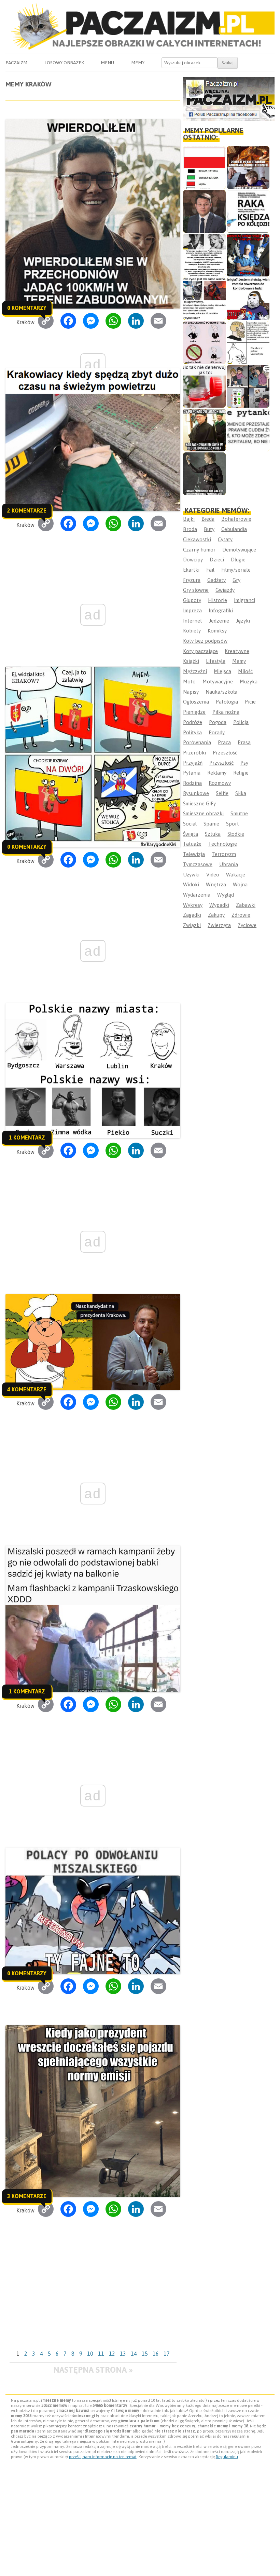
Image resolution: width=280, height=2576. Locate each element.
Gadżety (216, 580)
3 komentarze (27, 2196)
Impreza (192, 610)
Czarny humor (199, 550)
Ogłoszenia (196, 702)
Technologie (223, 844)
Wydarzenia (197, 895)
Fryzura (192, 580)
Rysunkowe (196, 793)
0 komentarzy (27, 308)
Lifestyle (216, 661)
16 (156, 2354)
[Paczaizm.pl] (140, 26)
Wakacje (236, 875)
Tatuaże (192, 844)
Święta (191, 834)
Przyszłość (221, 763)
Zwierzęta (219, 925)
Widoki (191, 884)
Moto (189, 682)
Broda (190, 529)
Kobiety (192, 631)
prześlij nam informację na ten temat (103, 2457)
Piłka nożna (226, 712)
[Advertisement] (93, 2296)
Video (213, 875)
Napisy (191, 692)
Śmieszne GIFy (199, 803)
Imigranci (244, 600)
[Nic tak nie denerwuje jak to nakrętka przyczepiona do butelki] (204, 386)
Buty (209, 529)
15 (145, 2354)
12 (112, 2354)
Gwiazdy (225, 590)
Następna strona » (93, 2370)
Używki (191, 875)
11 (101, 2354)
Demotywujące (239, 550)
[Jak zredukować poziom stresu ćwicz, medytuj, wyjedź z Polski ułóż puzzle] (204, 343)
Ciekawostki (197, 539)
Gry (236, 580)
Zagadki (192, 915)
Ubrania (229, 864)
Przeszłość (225, 753)
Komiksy (217, 631)
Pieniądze (194, 712)
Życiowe (247, 925)
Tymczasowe (198, 864)
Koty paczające (200, 651)
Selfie (222, 793)
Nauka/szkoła (221, 692)
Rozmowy (220, 783)
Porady (217, 732)
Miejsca (222, 671)
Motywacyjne (218, 682)
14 (134, 2354)
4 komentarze (27, 1389)
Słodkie (236, 834)
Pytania (192, 773)
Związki (192, 925)
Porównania (197, 742)
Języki (243, 621)
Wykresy (193, 905)
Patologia (227, 702)
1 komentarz (27, 1137)
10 (90, 2354)
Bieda (208, 519)
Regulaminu (227, 2457)
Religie (241, 773)
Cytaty (225, 539)
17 (167, 2354)
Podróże (193, 722)
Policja (241, 722)
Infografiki (221, 610)
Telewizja (194, 854)
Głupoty (192, 600)
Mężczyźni (195, 671)
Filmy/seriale (236, 570)
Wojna (240, 884)
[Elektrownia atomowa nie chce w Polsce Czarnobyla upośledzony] (248, 343)
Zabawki (246, 905)
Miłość (245, 671)
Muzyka (249, 682)
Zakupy (216, 915)
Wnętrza (216, 884)
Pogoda (218, 722)
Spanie (211, 824)
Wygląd (226, 895)
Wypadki (219, 905)
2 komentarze (27, 510)
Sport (233, 824)
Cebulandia (234, 529)
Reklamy (217, 773)
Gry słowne (196, 590)
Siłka (241, 793)
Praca (224, 742)
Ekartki (191, 570)
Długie (238, 560)
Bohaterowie (236, 519)
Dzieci (217, 560)
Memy (138, 63)
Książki (191, 661)
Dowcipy (193, 560)
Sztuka (213, 834)
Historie (218, 600)
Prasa (244, 742)
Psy (244, 763)
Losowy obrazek (64, 63)
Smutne (239, 813)
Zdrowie (241, 915)
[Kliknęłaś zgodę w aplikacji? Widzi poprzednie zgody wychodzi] (248, 386)
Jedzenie (219, 621)
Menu (107, 63)
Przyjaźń (193, 763)
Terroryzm (224, 854)
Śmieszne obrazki (203, 813)
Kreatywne (237, 651)
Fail (210, 570)
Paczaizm (16, 63)
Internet (193, 621)
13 (123, 2354)
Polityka (192, 732)
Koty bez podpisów (205, 641)
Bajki (189, 519)
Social (190, 824)
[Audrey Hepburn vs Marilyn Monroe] (204, 255)
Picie (250, 702)
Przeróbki (194, 753)
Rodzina (192, 783)
